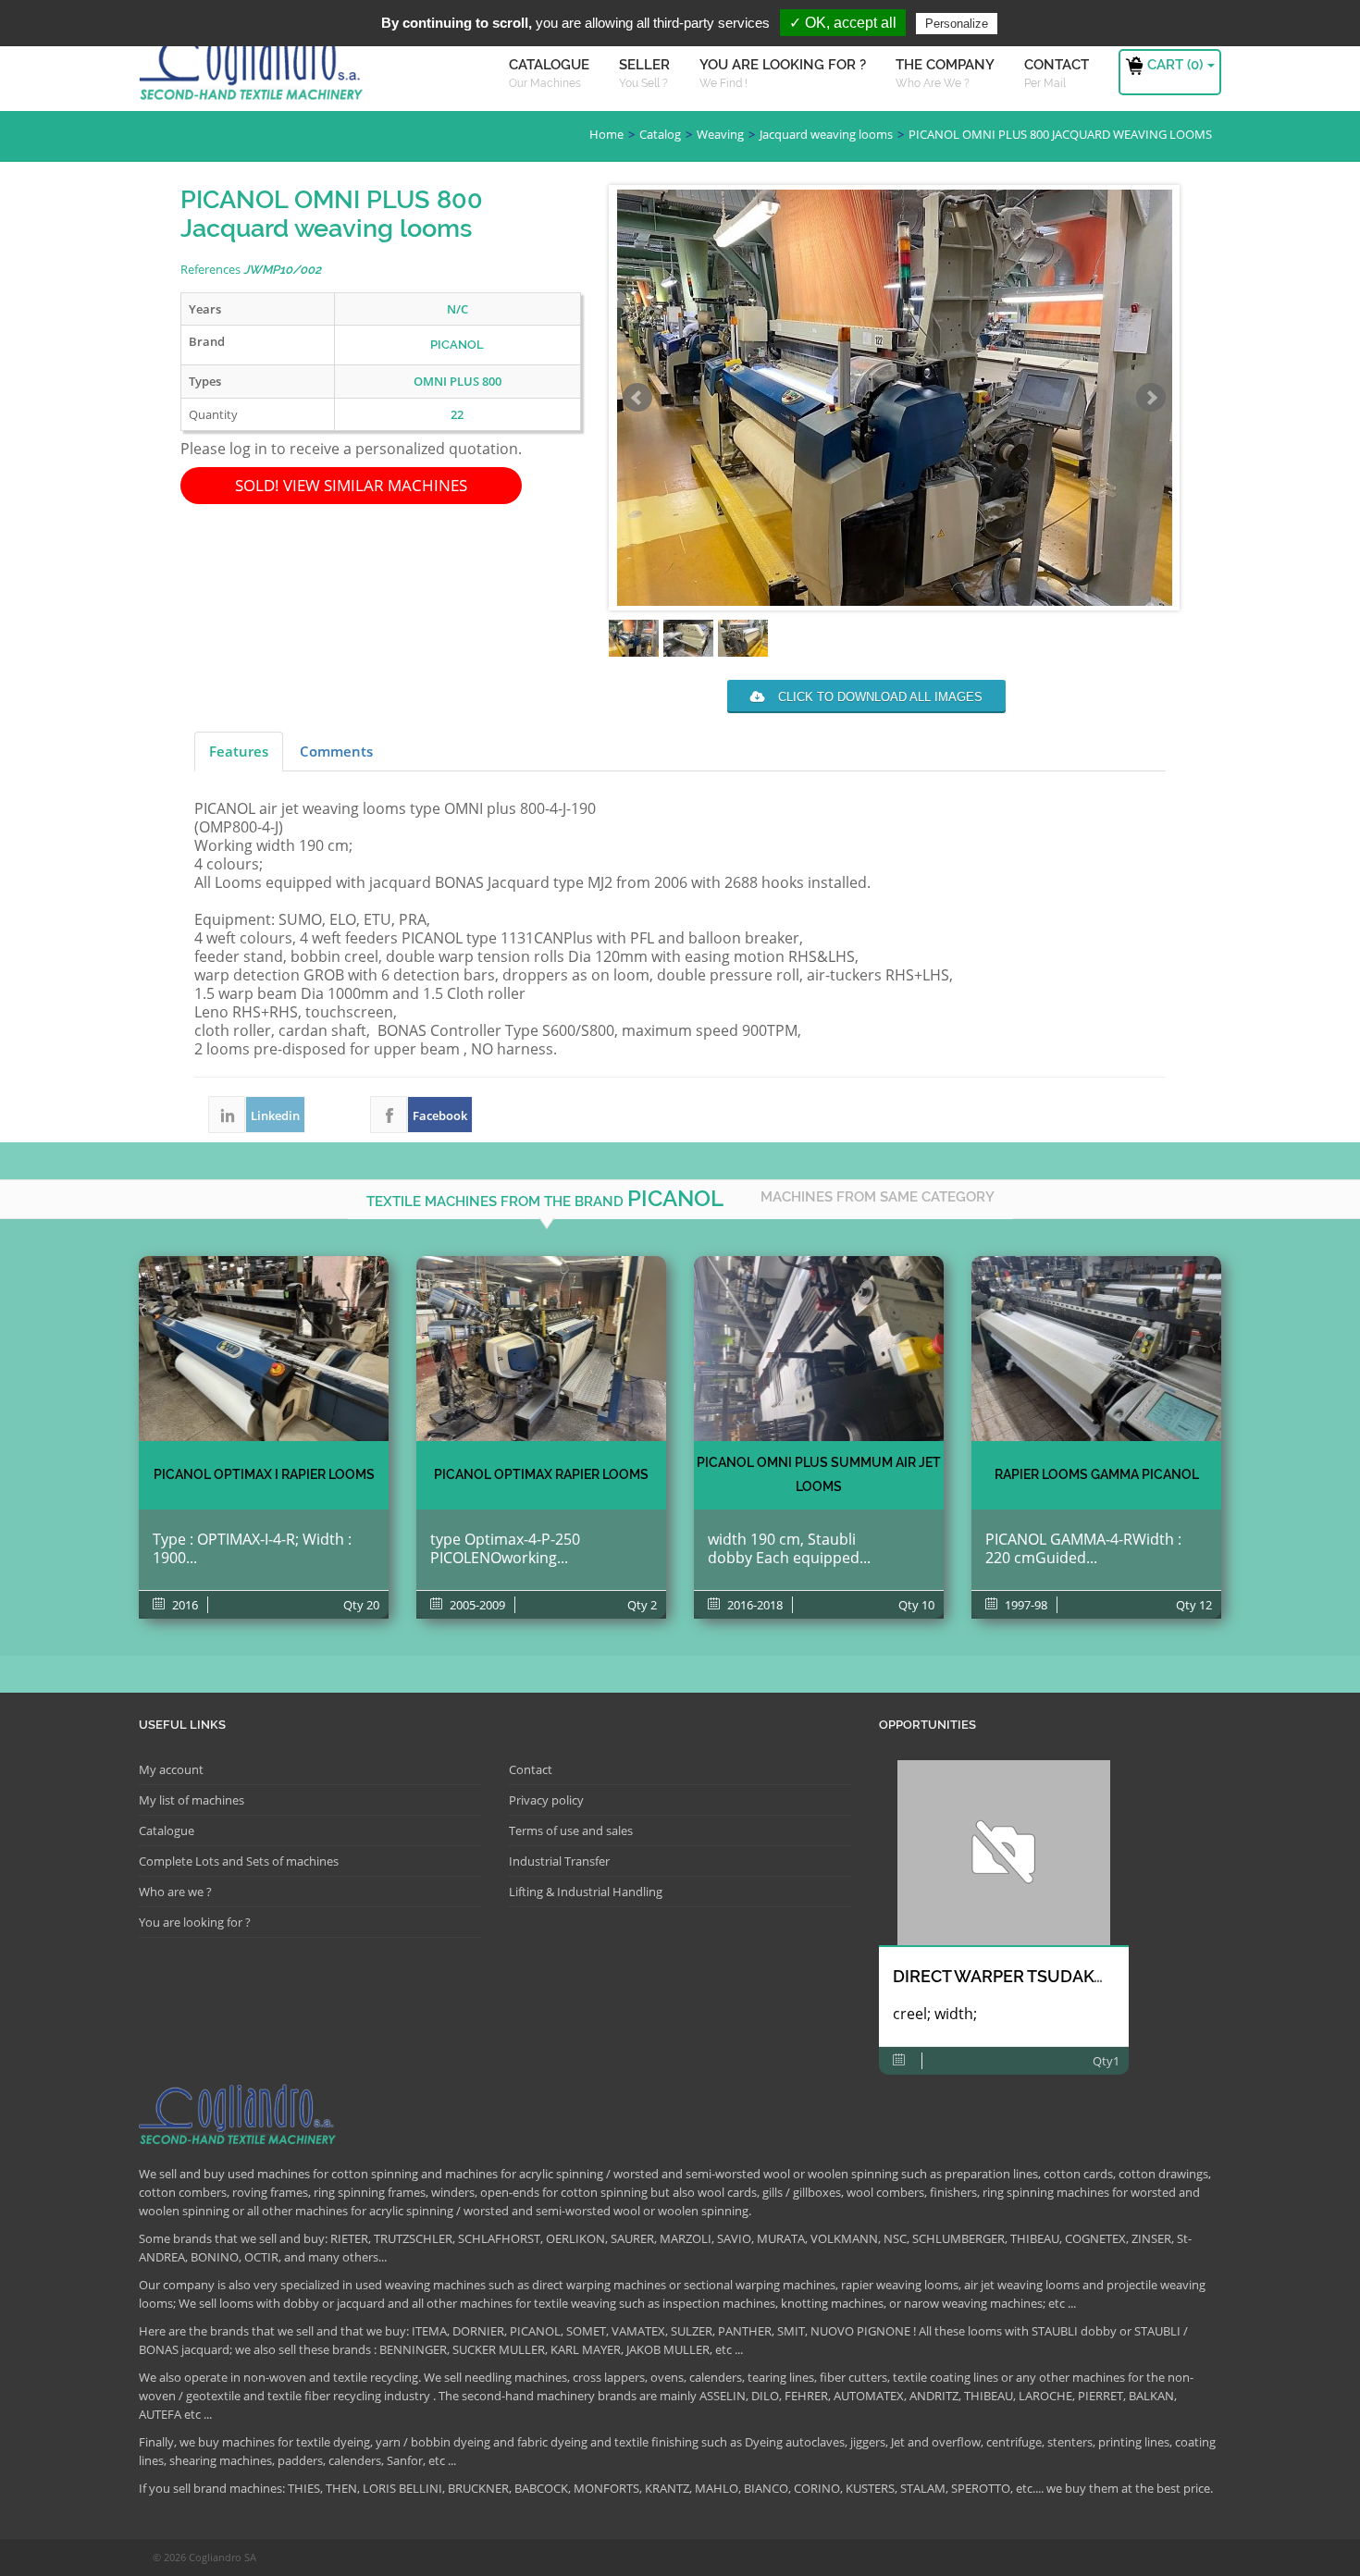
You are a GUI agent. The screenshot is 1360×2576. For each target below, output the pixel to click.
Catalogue (167, 1830)
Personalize (957, 24)
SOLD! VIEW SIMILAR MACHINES (351, 485)
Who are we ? (175, 1892)
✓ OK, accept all (843, 23)
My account (171, 1769)
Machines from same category (878, 1197)
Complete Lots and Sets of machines (239, 1861)
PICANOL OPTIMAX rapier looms (541, 1474)
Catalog (660, 134)
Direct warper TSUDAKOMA (1013, 1976)
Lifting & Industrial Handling (586, 1892)
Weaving (720, 134)
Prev (637, 398)
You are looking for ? (195, 1922)
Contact (531, 1769)
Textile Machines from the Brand (545, 1198)
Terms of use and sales (571, 1830)
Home (606, 134)
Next (1151, 398)
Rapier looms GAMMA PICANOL (1097, 1474)
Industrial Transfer (559, 1861)
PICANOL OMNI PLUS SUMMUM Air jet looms (819, 1474)
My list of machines (192, 1800)
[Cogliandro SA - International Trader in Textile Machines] (254, 69)
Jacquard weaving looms (826, 134)
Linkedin (227, 1115)
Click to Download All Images (878, 697)
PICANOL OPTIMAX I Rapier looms (264, 1474)
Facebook (389, 1115)
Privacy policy (546, 1800)
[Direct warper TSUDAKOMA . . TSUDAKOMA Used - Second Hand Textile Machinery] (1004, 1853)
